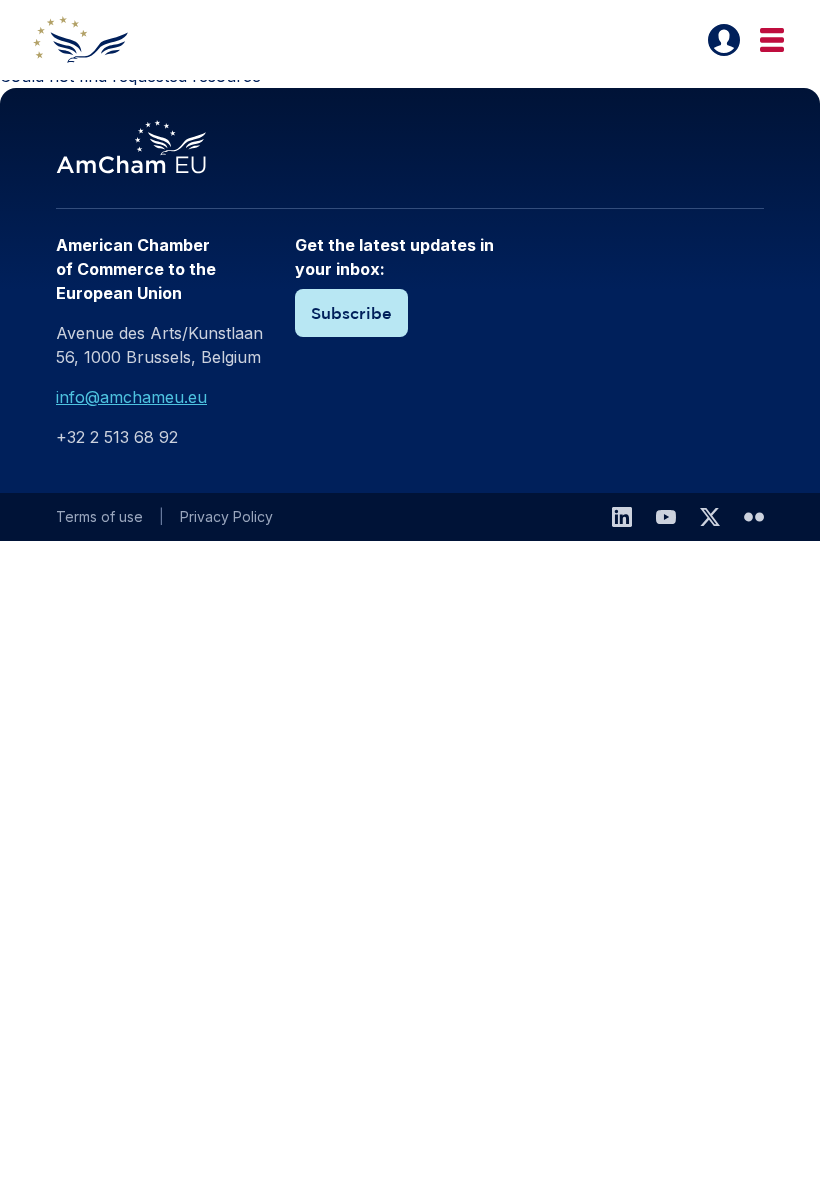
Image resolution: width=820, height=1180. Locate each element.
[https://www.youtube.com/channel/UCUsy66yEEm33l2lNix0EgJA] (666, 517)
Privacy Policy (226, 516)
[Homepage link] (92, 40)
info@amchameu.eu (131, 397)
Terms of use (99, 516)
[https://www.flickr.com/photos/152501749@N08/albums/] (754, 517)
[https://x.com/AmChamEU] (710, 517)
